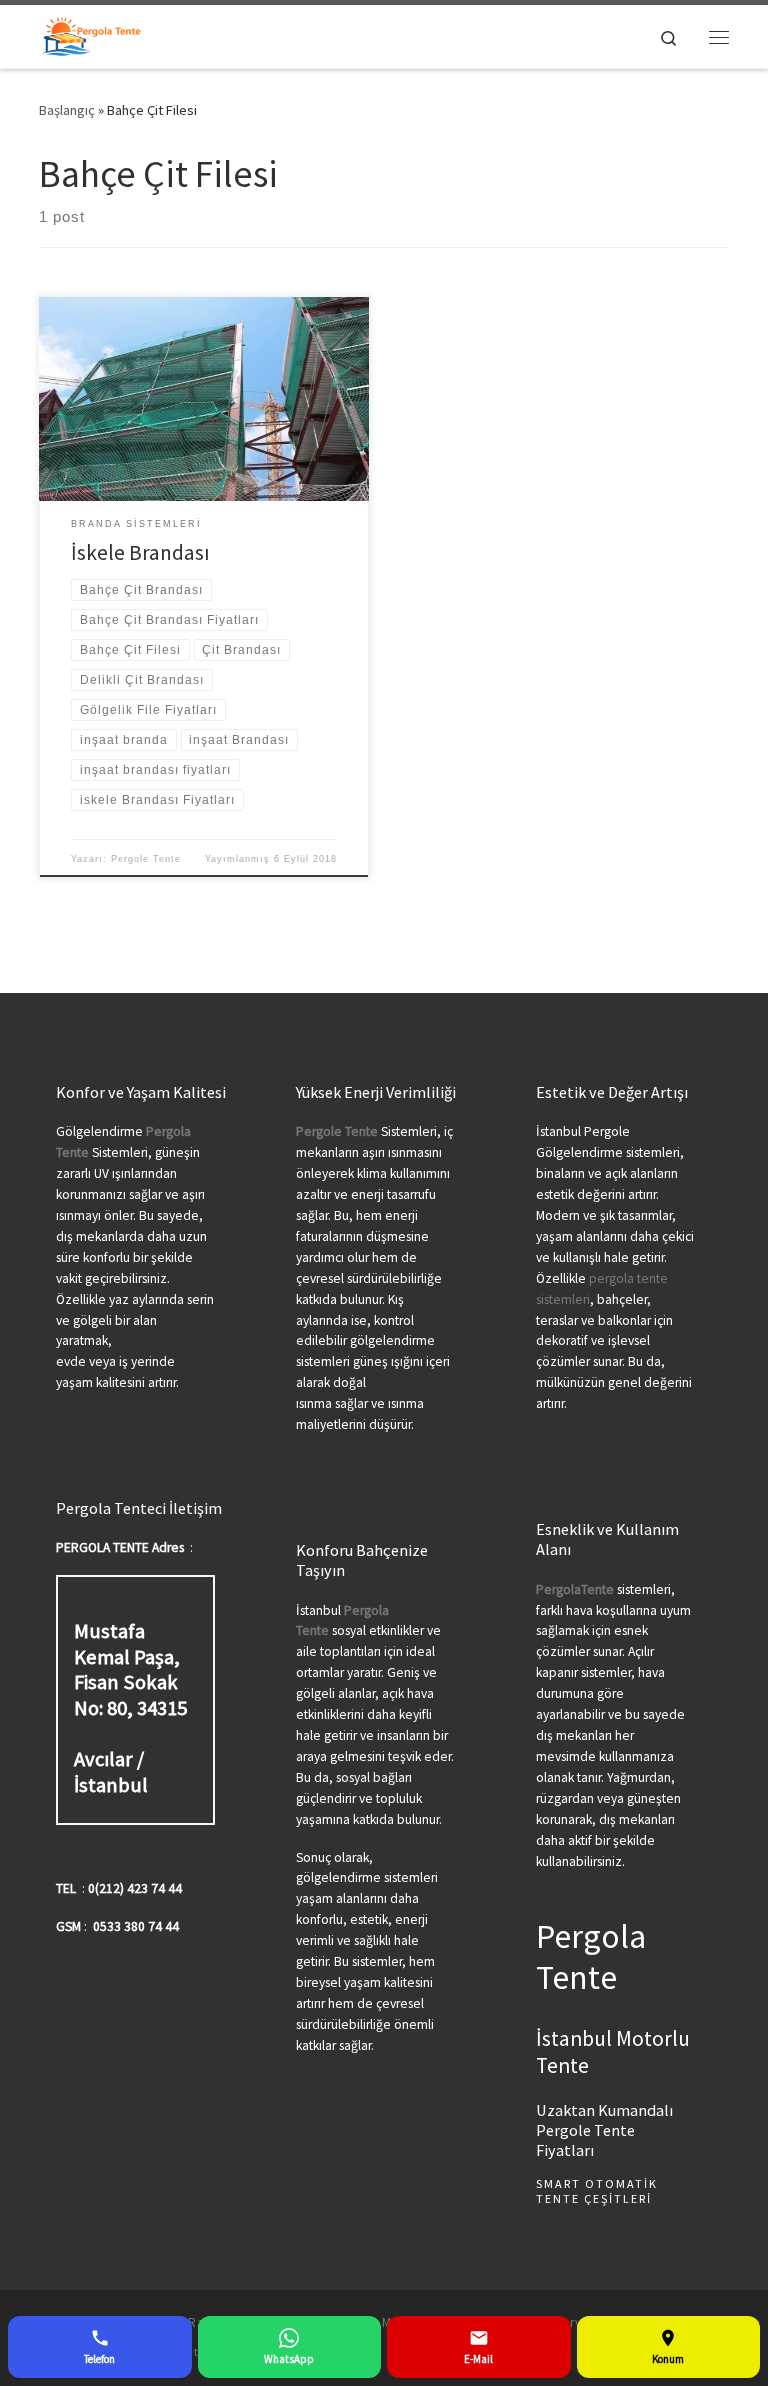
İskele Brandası (140, 552)
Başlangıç (67, 110)
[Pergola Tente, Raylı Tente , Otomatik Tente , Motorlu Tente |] (91, 34)
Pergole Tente (146, 859)
